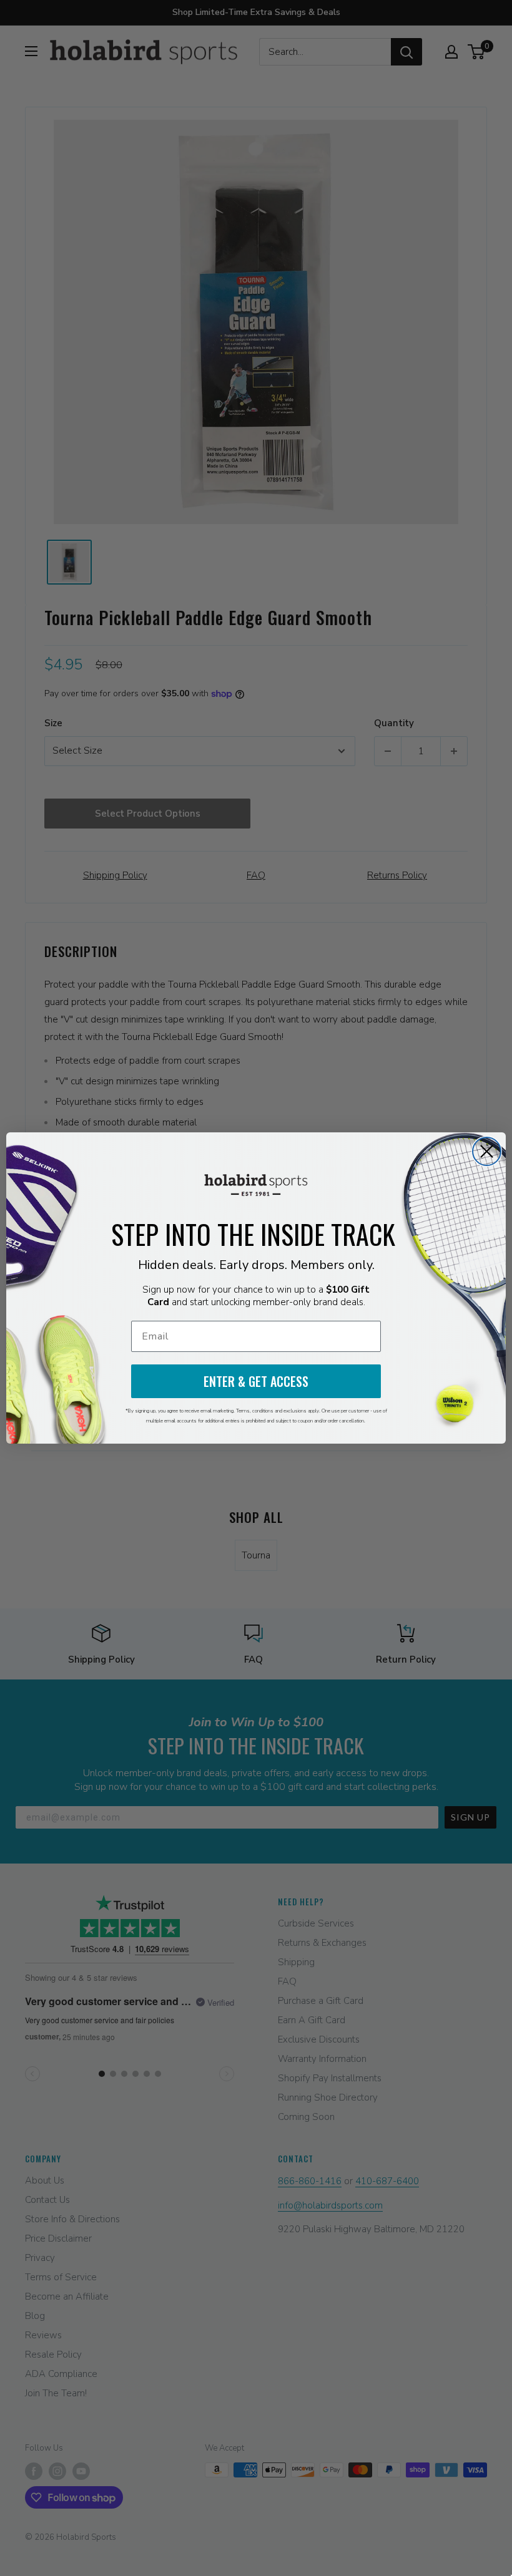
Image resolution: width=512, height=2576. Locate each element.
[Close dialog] (487, 1151)
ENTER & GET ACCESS (256, 1381)
